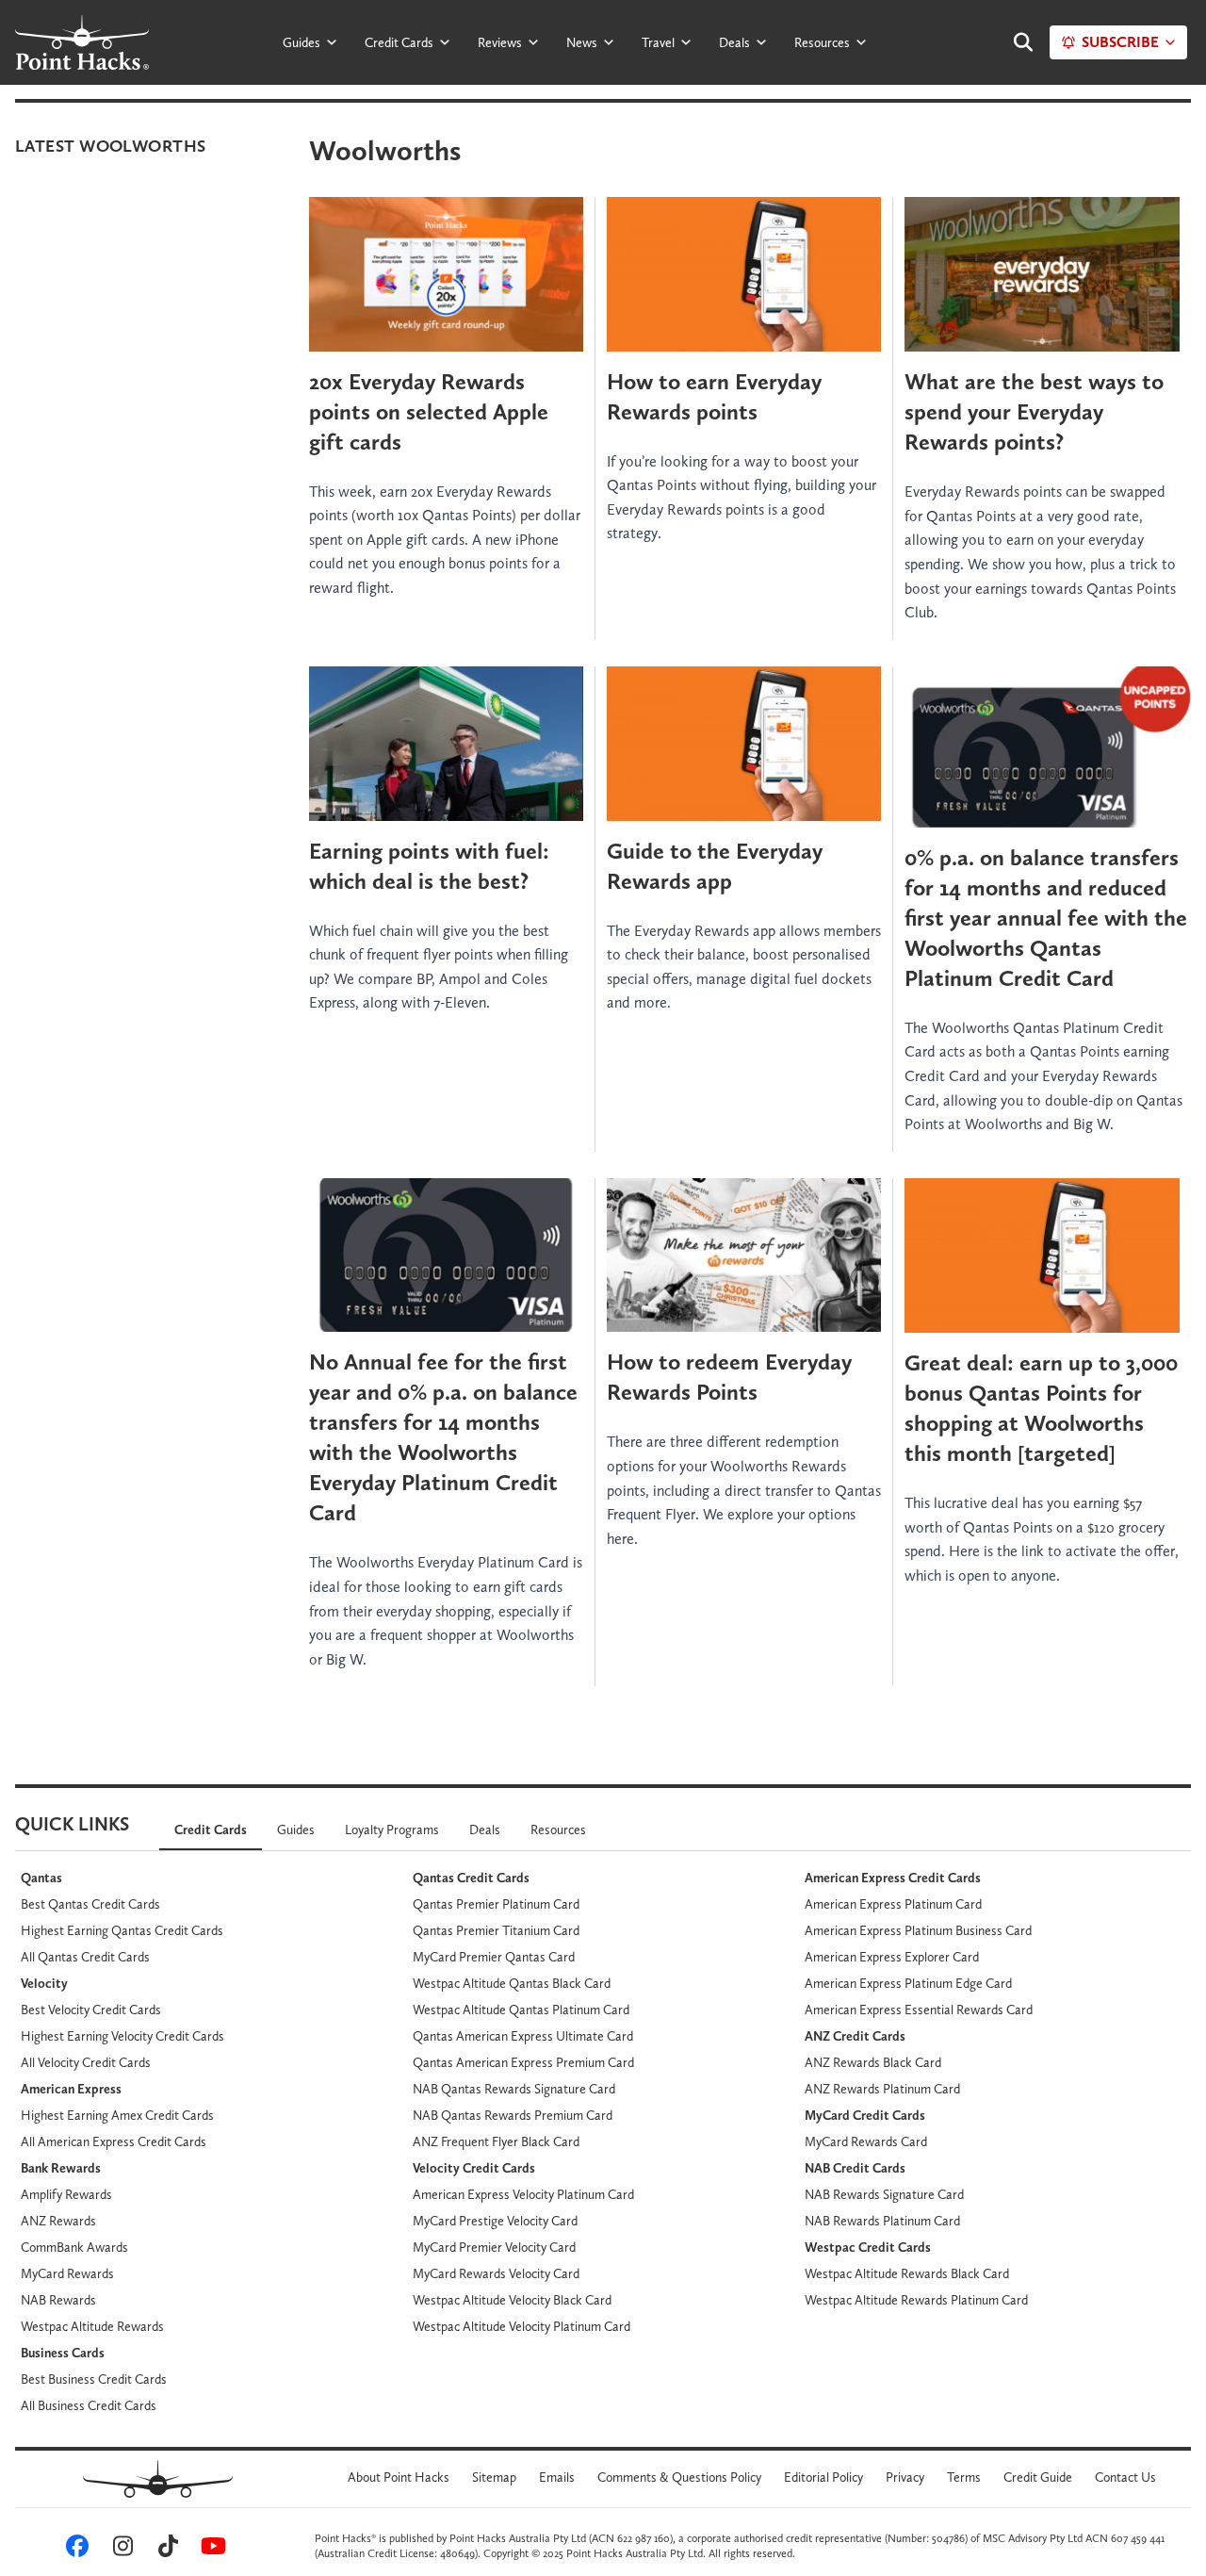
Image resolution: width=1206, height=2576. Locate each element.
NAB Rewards (58, 2300)
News (582, 42)
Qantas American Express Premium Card (523, 2062)
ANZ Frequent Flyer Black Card (496, 2141)
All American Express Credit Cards (114, 2141)
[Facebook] (74, 2550)
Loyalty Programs (392, 1829)
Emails (557, 2477)
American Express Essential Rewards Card (919, 2010)
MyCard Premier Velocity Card (494, 2247)
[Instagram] (120, 2550)
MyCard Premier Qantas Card (494, 1957)
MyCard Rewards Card (866, 2141)
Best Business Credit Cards (94, 2379)
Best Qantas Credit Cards (90, 1904)
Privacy (905, 2477)
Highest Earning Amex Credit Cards (117, 2115)
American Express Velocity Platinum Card (523, 2194)
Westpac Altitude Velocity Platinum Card (522, 2326)
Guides (301, 42)
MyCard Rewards (67, 2273)
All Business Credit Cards (89, 2405)
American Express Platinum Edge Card (908, 1983)
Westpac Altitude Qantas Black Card (512, 1983)
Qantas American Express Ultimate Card (523, 2036)
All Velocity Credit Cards (86, 2062)
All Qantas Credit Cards (85, 1957)
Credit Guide (1038, 2477)
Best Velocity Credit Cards (91, 2010)
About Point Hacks (399, 2477)
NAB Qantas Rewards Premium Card (513, 2115)
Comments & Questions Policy (679, 2477)
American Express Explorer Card (892, 1957)
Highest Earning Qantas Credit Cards (122, 1930)
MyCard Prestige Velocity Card (495, 2221)
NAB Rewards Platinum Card (882, 2221)
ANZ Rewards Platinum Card (882, 2089)
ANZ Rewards (58, 2221)
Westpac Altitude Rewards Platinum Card (916, 2300)
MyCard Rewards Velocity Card (496, 2273)
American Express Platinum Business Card (918, 1930)
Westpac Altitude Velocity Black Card (512, 2300)
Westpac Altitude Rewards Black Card (907, 2273)
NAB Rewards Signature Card (884, 2194)
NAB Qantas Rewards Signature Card (514, 2089)
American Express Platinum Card (893, 1904)
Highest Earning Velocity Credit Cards (122, 2036)
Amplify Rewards (66, 2194)
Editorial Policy (823, 2477)
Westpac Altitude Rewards (92, 2326)
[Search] (1014, 42)
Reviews (500, 42)
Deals (734, 42)
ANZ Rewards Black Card (873, 2062)
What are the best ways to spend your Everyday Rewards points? (1034, 411)
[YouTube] (210, 2550)
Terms (964, 2477)
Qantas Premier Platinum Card (496, 1904)
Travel (658, 42)
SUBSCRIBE (1120, 42)
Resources (822, 42)
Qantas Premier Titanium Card (496, 1930)
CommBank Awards (74, 2247)
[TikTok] (165, 2550)
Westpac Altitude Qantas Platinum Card (521, 2010)
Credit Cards (399, 42)
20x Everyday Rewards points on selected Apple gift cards (429, 411)
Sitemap (494, 2477)
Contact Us (1125, 2477)
